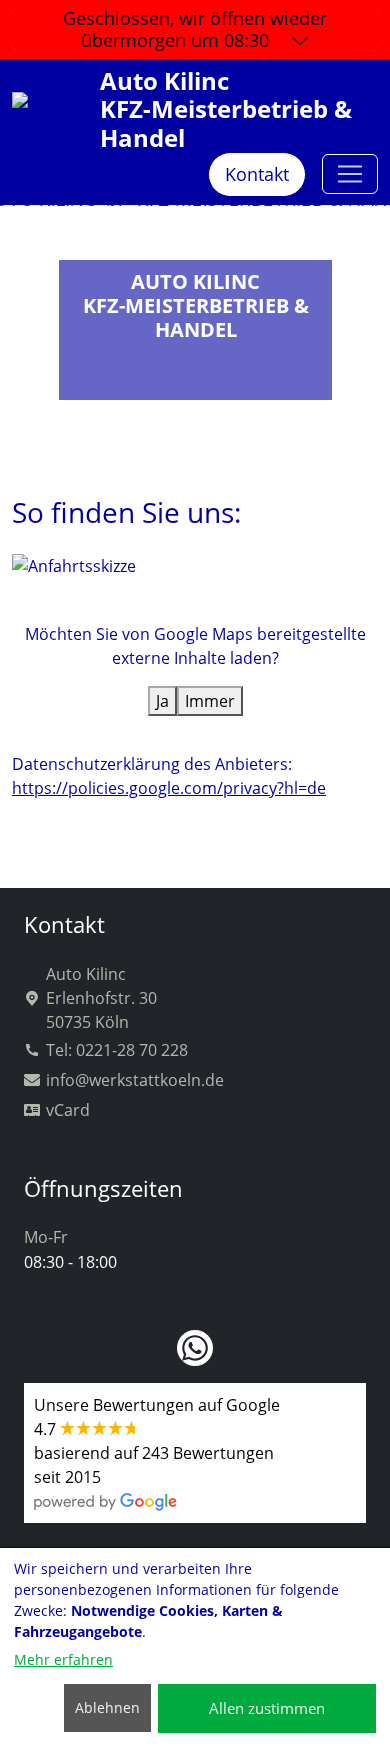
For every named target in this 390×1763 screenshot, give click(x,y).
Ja (162, 701)
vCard (68, 1110)
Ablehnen (107, 1707)
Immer (210, 701)
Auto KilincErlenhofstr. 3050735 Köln (101, 998)
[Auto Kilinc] (350, 174)
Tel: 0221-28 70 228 (117, 1050)
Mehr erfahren (63, 1659)
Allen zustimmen (267, 1708)
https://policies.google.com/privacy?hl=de (169, 788)
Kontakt (257, 174)
